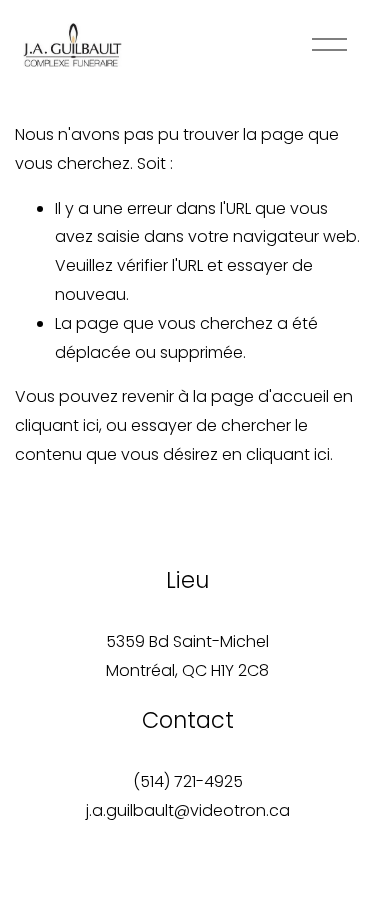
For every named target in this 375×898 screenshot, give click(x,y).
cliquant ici (57, 425)
